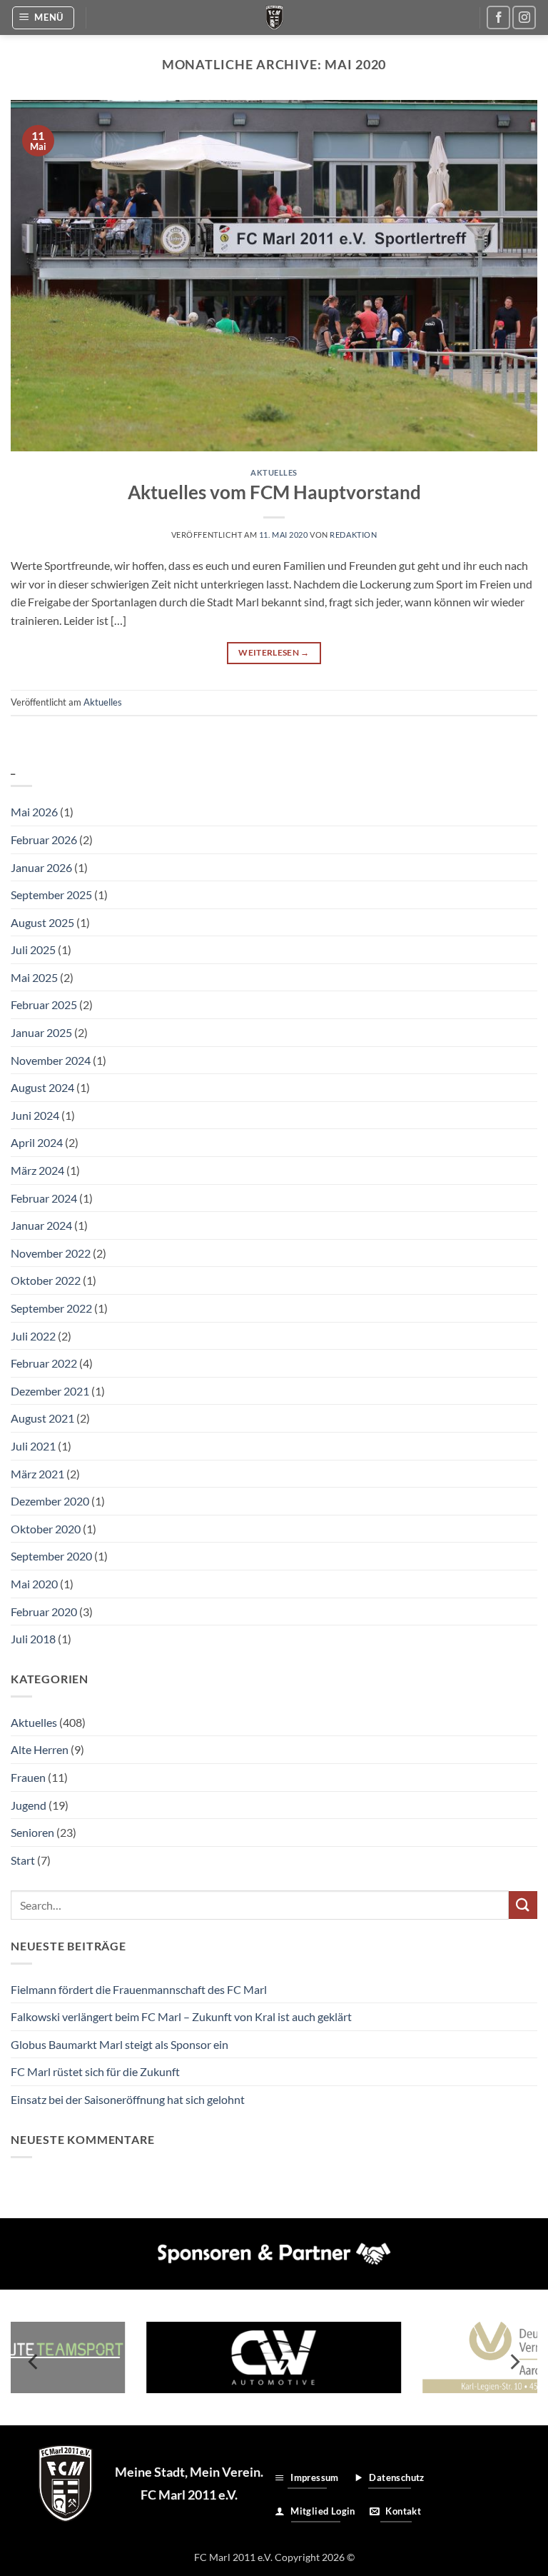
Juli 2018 (33, 1639)
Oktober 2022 (46, 1280)
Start (23, 1860)
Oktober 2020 (46, 1529)
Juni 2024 (35, 1115)
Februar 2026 (44, 840)
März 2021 (37, 1474)
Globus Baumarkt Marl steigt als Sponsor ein (120, 2044)
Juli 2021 (33, 1446)
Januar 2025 (41, 1032)
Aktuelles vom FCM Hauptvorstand (274, 492)
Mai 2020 (34, 1584)
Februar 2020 (44, 1612)
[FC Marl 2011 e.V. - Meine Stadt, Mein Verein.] (274, 17)
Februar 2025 (44, 1004)
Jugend (29, 1805)
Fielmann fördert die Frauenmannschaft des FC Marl (139, 1989)
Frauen (28, 1777)
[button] (44, 18)
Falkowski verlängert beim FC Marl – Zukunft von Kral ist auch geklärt (181, 2016)
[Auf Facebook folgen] (498, 17)
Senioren (32, 1832)
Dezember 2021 (50, 1391)
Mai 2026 (34, 812)
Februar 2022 (44, 1363)
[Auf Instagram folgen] (524, 17)
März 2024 (37, 1170)
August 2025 (42, 922)
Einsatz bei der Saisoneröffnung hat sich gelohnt (128, 2099)
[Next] (514, 2362)
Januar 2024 (41, 1225)
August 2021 (42, 1418)
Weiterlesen (274, 652)
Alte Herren (40, 1749)
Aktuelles (274, 472)
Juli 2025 (33, 949)
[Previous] (34, 2362)
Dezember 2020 (50, 1501)
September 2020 (51, 1556)
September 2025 (51, 894)
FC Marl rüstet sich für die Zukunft (95, 2071)
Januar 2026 (41, 867)
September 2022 (51, 1308)
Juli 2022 (33, 1336)
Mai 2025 (34, 977)
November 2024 (51, 1060)
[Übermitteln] (523, 1905)
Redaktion (353, 535)
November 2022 (51, 1253)
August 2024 (42, 1087)
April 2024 (37, 1142)
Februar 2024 (44, 1198)
